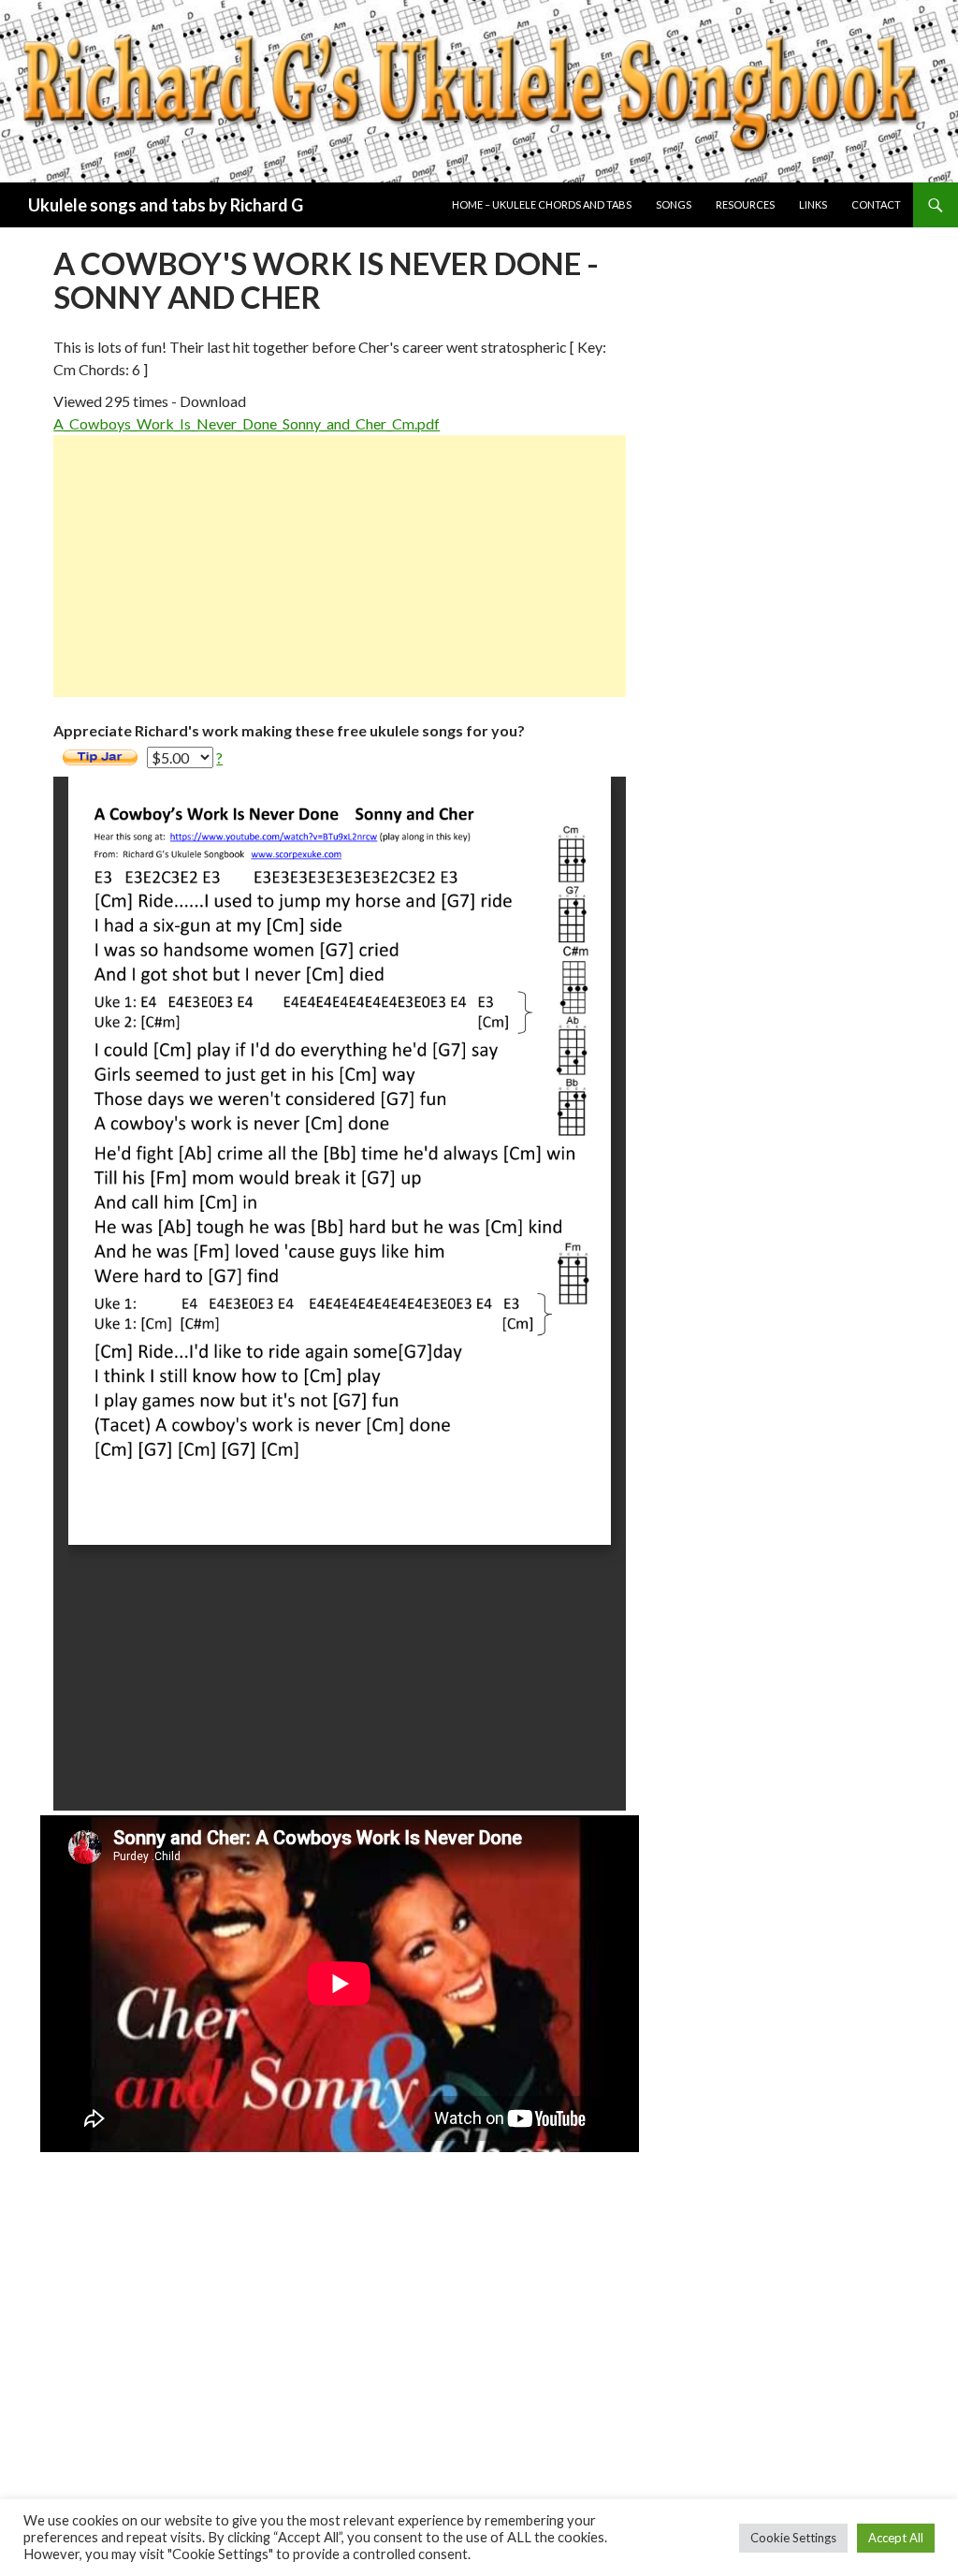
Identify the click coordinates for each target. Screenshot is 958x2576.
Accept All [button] (896, 2538)
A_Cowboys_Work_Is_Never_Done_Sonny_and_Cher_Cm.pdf (247, 423)
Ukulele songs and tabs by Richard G (166, 205)
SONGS (674, 204)
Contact (876, 204)
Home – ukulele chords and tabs (542, 204)
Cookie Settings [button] (793, 2538)
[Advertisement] (340, 566)
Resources (745, 204)
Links (813, 204)
